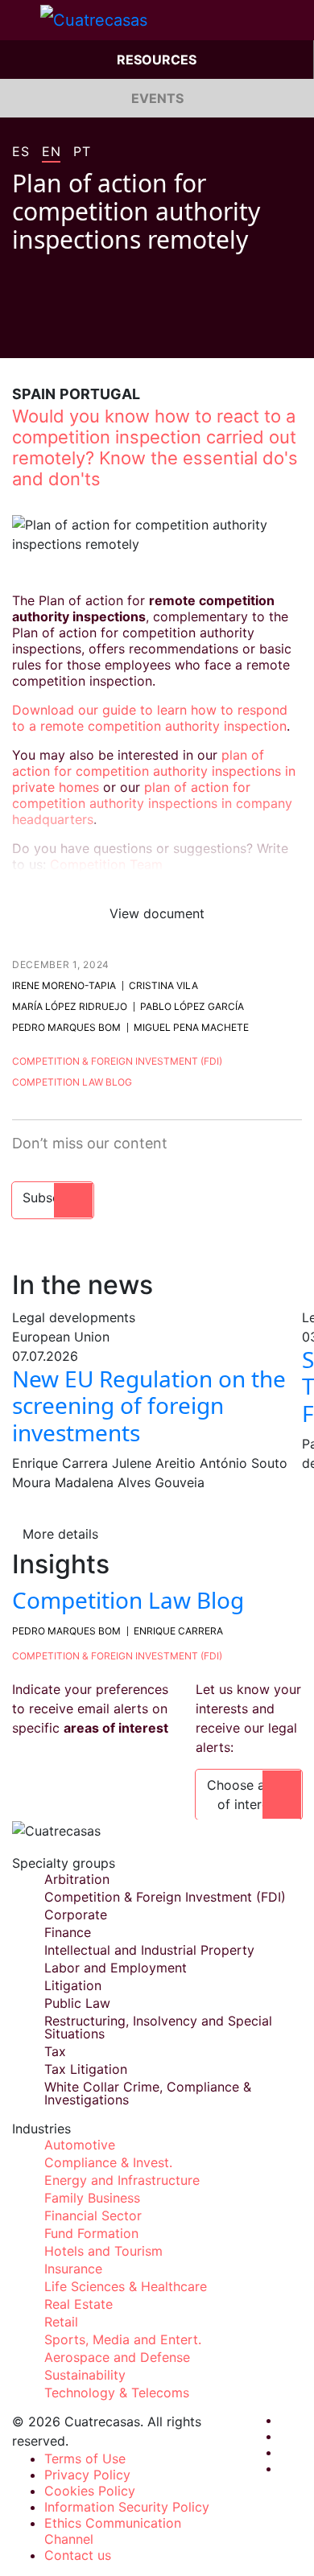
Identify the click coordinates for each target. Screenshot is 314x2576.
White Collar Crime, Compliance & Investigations (148, 2093)
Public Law (77, 2003)
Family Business (92, 2198)
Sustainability (85, 2375)
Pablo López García (192, 1006)
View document (157, 913)
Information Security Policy (127, 2507)
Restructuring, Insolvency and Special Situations (158, 2027)
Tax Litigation (86, 2069)
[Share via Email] (110, 334)
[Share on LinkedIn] (80, 334)
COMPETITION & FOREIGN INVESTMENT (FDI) (117, 1656)
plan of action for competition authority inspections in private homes (154, 771)
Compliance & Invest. (108, 2162)
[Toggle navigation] (20, 20)
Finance (68, 1932)
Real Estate (78, 2304)
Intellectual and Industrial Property (149, 1950)
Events (157, 98)
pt (82, 152)
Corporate (76, 1914)
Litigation (73, 1985)
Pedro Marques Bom (66, 1027)
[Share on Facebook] (19, 334)
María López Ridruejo (70, 1006)
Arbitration (77, 1879)
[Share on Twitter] (49, 334)
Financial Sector (93, 2215)
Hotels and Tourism (103, 2251)
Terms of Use (85, 2459)
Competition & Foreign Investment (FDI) (117, 1061)
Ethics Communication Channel (113, 2531)
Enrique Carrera (178, 1631)
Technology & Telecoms (117, 2393)
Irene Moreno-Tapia (64, 985)
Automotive (80, 2145)
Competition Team (106, 864)
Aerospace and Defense (117, 2357)
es (21, 152)
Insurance (73, 2269)
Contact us (78, 2555)
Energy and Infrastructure (122, 2180)
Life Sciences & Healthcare (126, 2286)
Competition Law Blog (72, 1082)
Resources (157, 60)
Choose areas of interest (249, 1795)
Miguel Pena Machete (191, 1027)
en (51, 152)
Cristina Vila (163, 985)
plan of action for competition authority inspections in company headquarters (152, 803)
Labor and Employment (116, 1968)
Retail (61, 2322)
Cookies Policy (90, 2491)
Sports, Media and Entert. (123, 2339)
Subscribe (53, 1197)
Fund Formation (91, 2233)
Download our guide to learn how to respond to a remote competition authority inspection (150, 718)
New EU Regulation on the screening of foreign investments (149, 1405)
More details (60, 1534)
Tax (55, 2051)
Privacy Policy (87, 2475)
